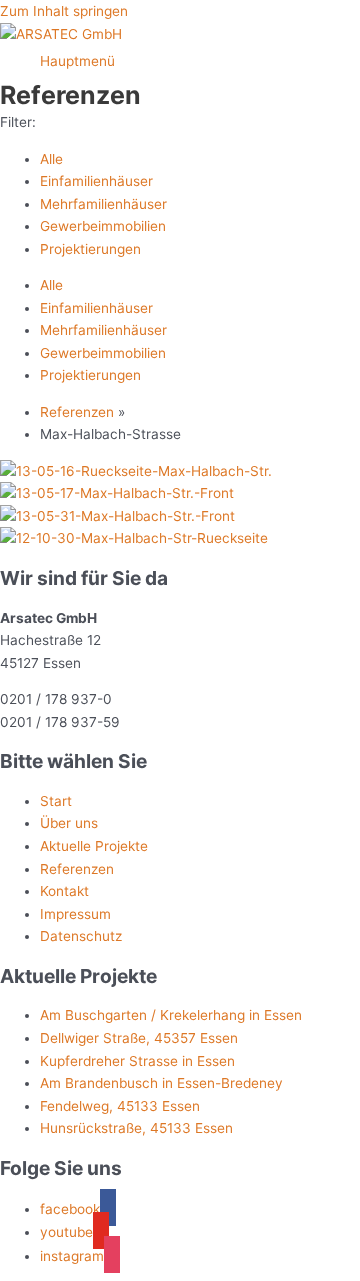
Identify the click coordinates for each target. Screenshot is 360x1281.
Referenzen (77, 412)
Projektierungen (90, 249)
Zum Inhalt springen (64, 11)
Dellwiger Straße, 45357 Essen (139, 1038)
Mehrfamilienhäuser (103, 204)
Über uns (69, 823)
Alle (51, 159)
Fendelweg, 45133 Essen (120, 1106)
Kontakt (64, 891)
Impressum (75, 914)
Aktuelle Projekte (94, 846)
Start (56, 801)
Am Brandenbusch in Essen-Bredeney (161, 1083)
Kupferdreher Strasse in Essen (137, 1061)
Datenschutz (81, 936)
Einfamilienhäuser (96, 181)
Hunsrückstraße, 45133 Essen (136, 1128)
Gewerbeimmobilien (103, 226)
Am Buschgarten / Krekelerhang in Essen (171, 1015)
